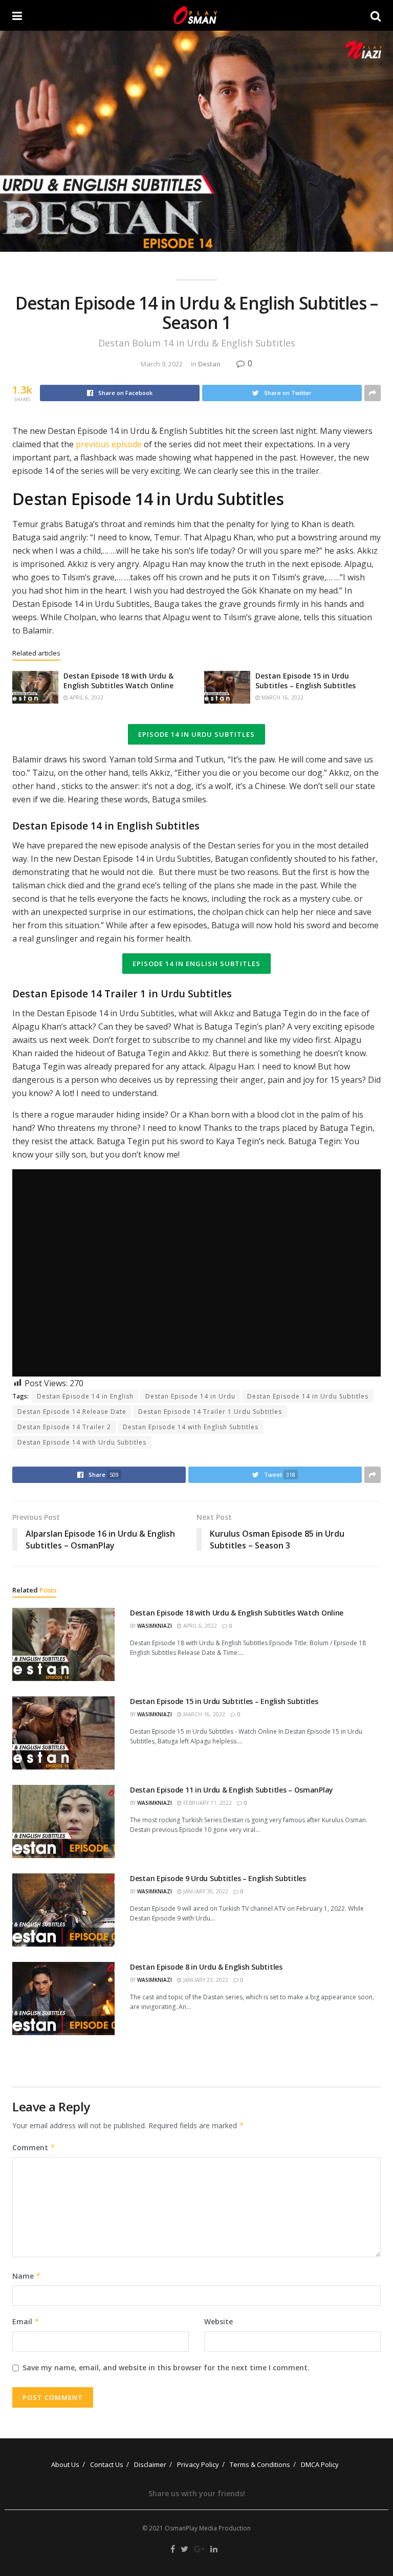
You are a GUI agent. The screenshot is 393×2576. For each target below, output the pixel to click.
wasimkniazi (155, 1626)
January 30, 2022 (205, 1891)
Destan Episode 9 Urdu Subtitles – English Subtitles (218, 1878)
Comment (34, 2147)
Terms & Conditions (260, 2464)
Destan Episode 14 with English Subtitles (191, 1427)
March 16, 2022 (282, 697)
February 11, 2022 (207, 1803)
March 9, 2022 (162, 364)
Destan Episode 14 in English (85, 1396)
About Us (65, 2464)
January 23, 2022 (205, 1980)
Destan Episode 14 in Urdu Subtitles (308, 1396)
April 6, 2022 (86, 697)
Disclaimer (150, 2464)
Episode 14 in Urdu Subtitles (196, 734)
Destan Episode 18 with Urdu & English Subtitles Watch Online (118, 681)
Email (26, 2321)
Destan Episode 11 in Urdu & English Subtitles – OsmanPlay (232, 1790)
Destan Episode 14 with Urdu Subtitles (82, 1442)
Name (27, 2276)
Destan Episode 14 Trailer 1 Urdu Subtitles (210, 1412)
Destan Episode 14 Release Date (72, 1412)
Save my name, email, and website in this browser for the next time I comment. (166, 2367)
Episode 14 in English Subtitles (196, 964)
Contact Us (107, 2464)
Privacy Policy (198, 2464)
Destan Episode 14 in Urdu (190, 1396)
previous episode (108, 444)
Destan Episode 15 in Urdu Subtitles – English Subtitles (305, 681)
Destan (209, 364)
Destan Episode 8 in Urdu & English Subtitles (206, 1967)
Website (219, 2321)
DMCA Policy (320, 2464)
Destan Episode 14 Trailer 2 (64, 1427)
